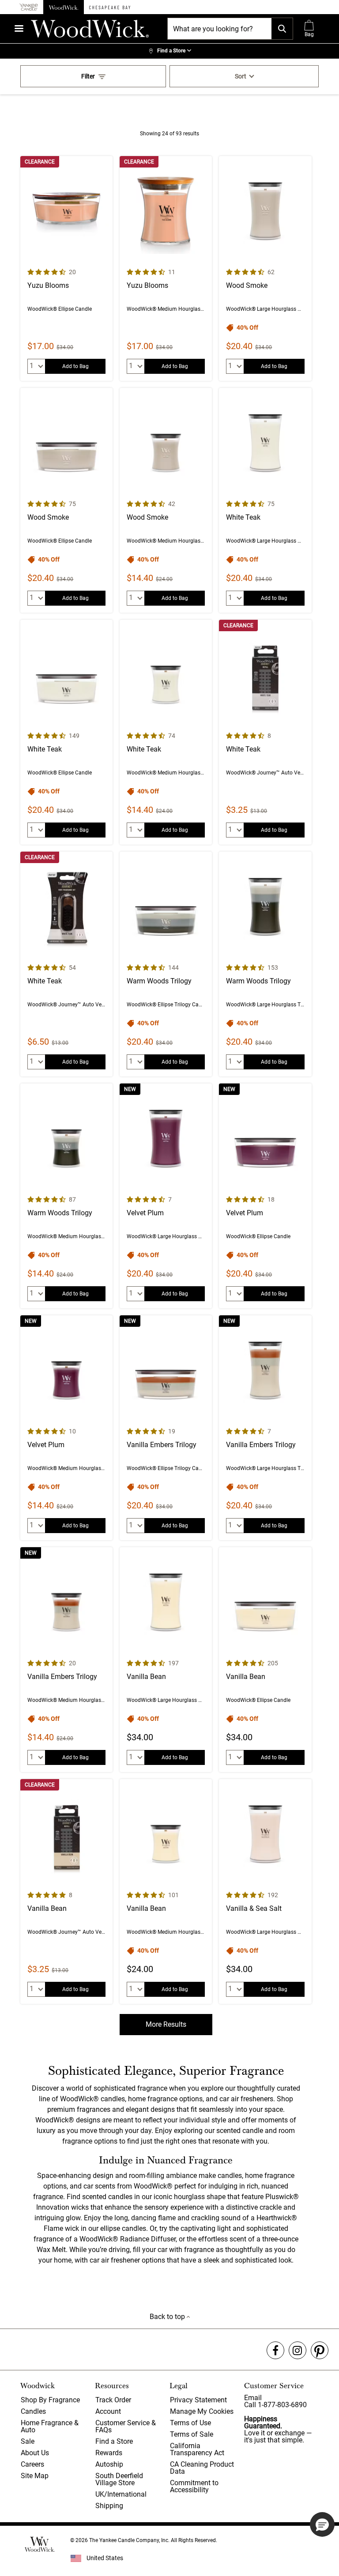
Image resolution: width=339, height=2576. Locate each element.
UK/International (121, 2494)
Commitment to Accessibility (194, 2486)
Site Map (35, 2476)
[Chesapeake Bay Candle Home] (110, 7)
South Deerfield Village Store (119, 2479)
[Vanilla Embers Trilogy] (166, 1428)
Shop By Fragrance (50, 2400)
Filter (88, 76)
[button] (322, 2524)
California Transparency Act (197, 2449)
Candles (33, 2411)
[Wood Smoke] (265, 268)
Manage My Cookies (202, 2411)
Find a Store (114, 2441)
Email (253, 2398)
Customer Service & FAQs (126, 2426)
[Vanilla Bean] (166, 1660)
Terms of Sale (192, 2434)
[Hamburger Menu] (19, 28)
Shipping (109, 2506)
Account (108, 2411)
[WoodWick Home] (64, 7)
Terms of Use (190, 2423)
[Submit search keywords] (282, 29)
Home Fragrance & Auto (50, 2426)
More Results (166, 2024)
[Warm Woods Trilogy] (166, 964)
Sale (28, 2441)
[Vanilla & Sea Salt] (265, 1891)
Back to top (168, 2317)
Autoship (109, 2464)
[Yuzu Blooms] (66, 268)
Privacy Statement (198, 2400)
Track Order (113, 2400)
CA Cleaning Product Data (202, 2468)
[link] (169, 51)
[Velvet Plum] (166, 1196)
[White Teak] (265, 500)
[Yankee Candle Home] (29, 7)
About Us (35, 2453)
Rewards (109, 2453)
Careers (32, 2464)
